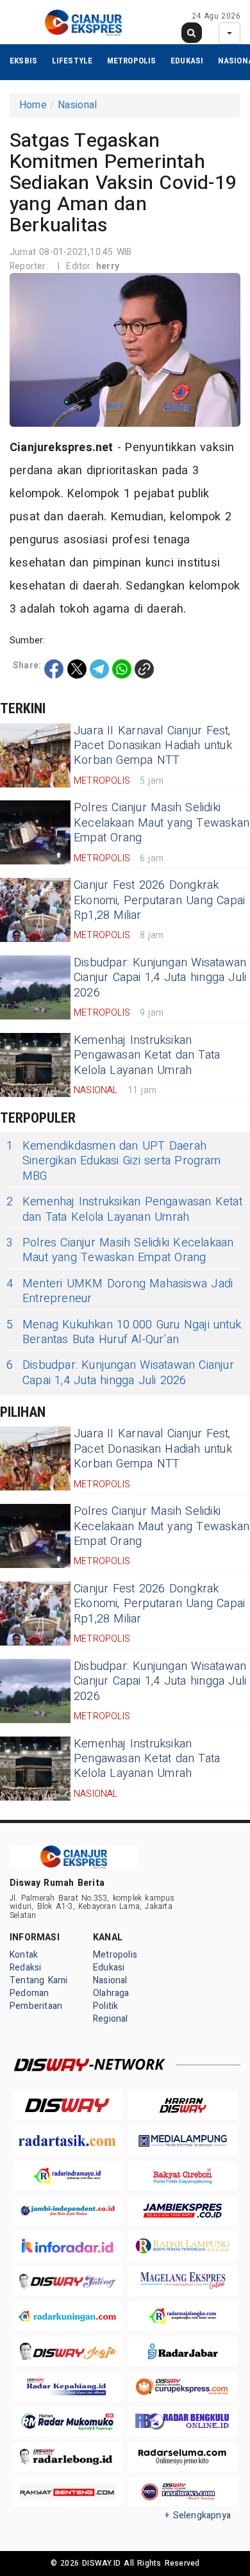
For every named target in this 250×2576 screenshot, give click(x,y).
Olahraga (111, 1993)
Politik (105, 2006)
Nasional (78, 105)
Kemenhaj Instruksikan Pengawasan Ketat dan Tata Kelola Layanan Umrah (147, 1055)
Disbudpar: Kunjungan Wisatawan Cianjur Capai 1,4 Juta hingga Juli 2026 (160, 978)
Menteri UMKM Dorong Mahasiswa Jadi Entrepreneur (120, 1292)
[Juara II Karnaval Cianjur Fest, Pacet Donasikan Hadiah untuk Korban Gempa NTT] (35, 755)
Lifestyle (72, 61)
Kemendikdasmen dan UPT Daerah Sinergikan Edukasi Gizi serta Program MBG (113, 1161)
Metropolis (132, 61)
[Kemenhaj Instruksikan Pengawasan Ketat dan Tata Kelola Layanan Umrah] (35, 1065)
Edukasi (187, 61)
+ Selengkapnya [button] (198, 2515)
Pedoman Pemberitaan (36, 2000)
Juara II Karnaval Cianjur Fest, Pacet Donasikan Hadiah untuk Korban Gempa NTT (153, 746)
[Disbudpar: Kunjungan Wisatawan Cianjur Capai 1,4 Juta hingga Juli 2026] (35, 987)
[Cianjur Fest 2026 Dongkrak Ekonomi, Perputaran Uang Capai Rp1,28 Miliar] (35, 910)
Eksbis (23, 61)
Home (33, 105)
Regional (111, 2019)
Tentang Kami (39, 1980)
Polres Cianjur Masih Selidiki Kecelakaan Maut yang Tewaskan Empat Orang (162, 823)
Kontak (24, 1955)
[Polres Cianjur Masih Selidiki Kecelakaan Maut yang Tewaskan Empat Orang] (35, 832)
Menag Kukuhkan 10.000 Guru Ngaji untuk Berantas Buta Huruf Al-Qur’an (124, 1333)
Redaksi (25, 1968)
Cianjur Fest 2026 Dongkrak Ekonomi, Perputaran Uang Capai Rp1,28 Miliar (159, 900)
